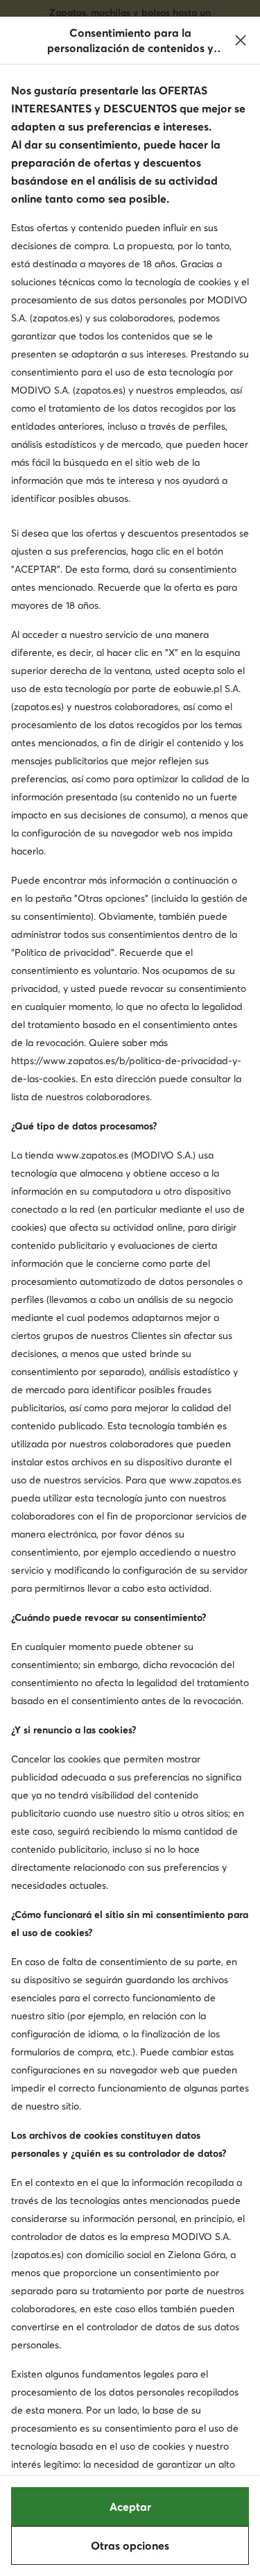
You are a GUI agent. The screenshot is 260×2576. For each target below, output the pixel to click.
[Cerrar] (241, 40)
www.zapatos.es (92, 1155)
